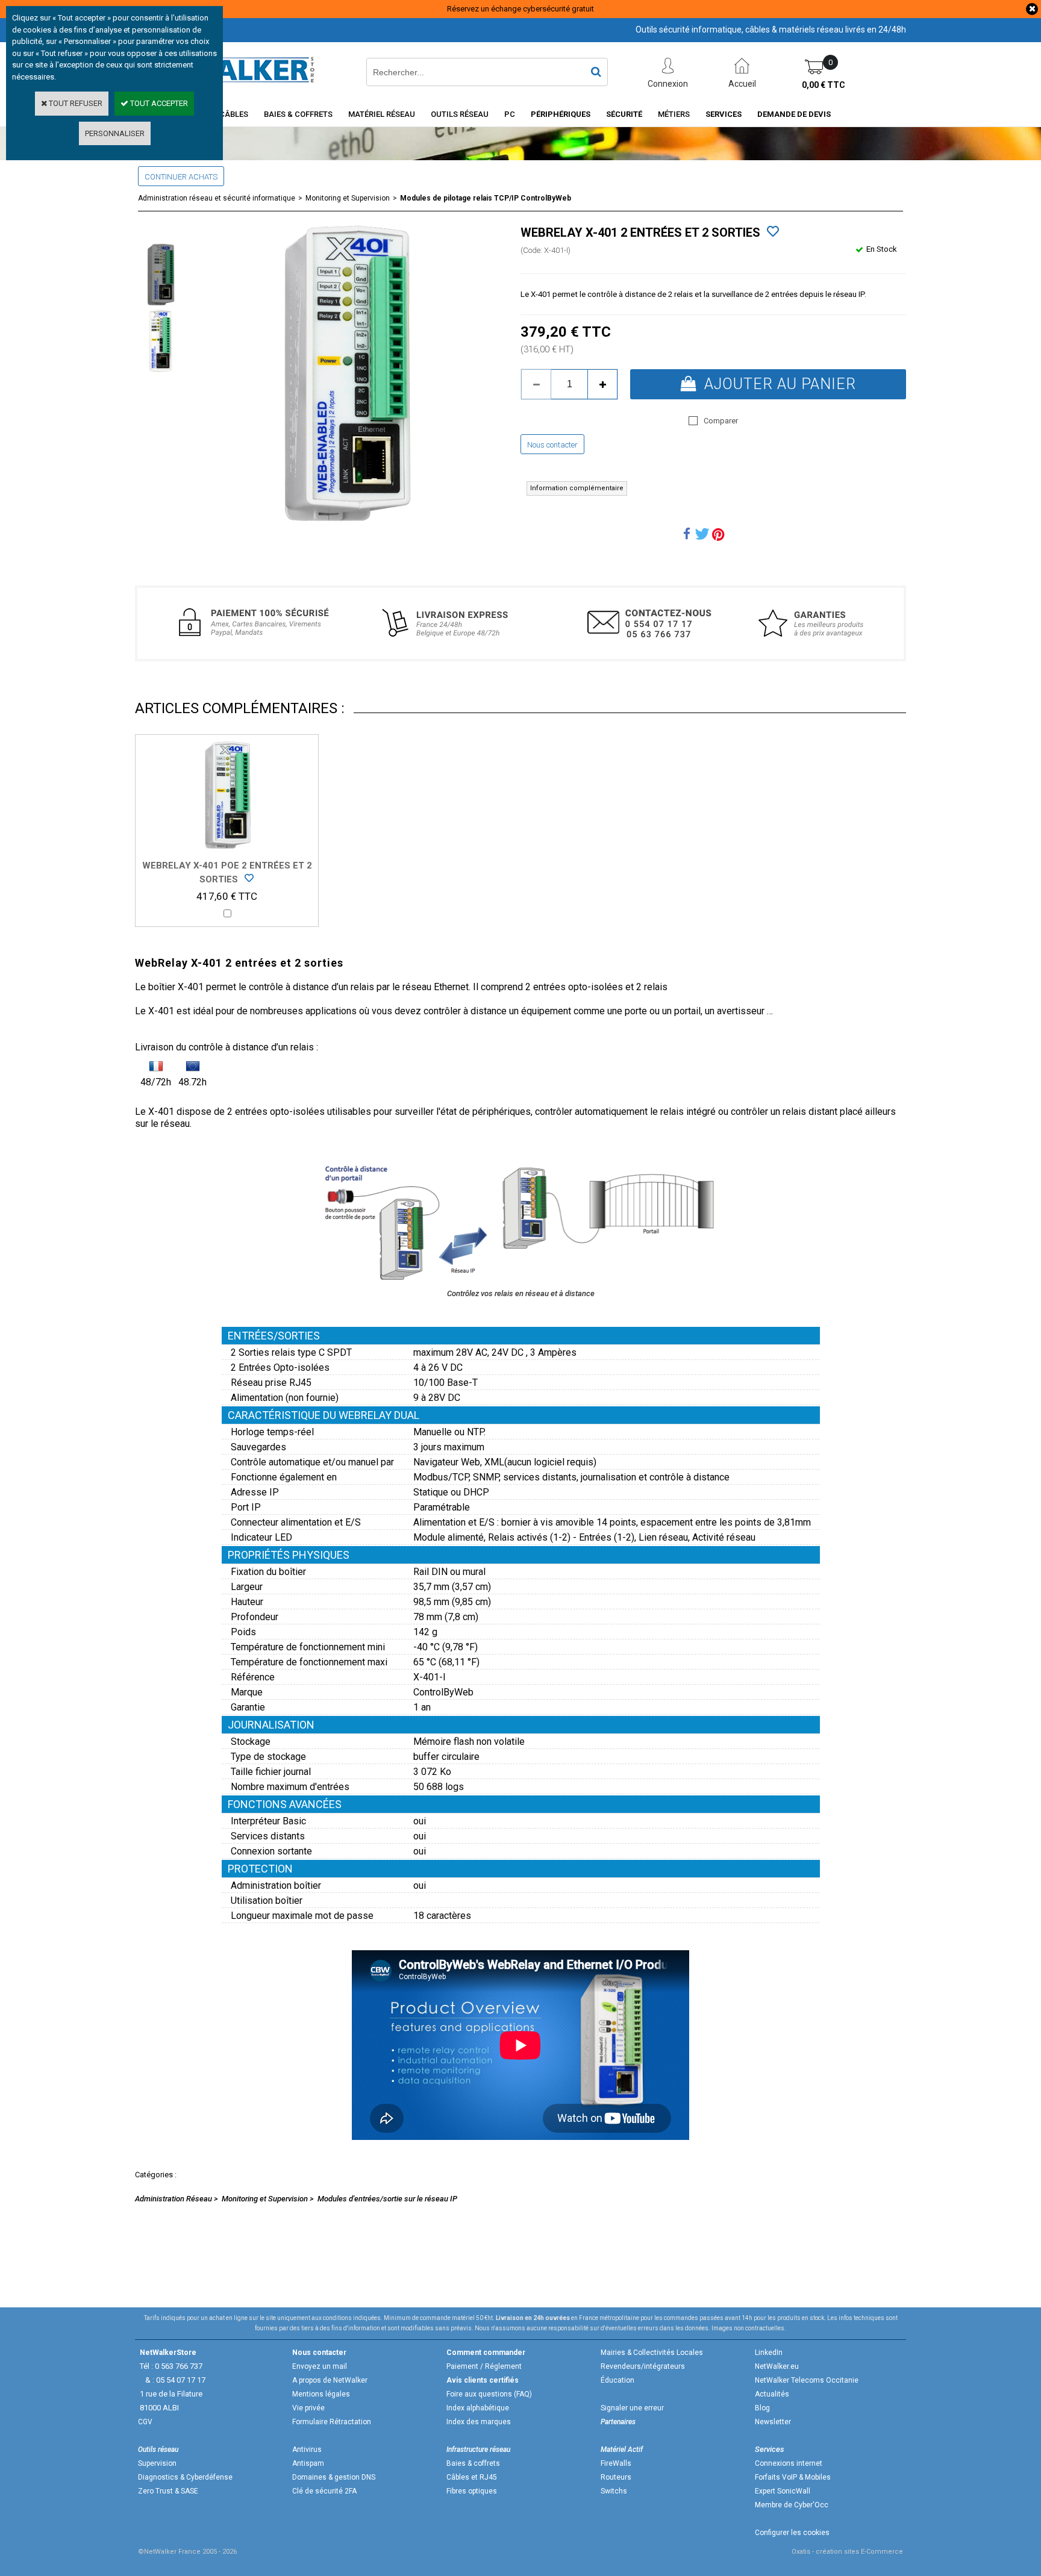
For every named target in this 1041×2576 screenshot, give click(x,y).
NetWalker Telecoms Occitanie (807, 2380)
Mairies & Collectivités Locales (652, 2353)
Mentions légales (321, 2394)
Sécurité (624, 114)
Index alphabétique (478, 2408)
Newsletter (773, 2422)
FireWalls (616, 2463)
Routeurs (616, 2477)
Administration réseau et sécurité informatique (217, 198)
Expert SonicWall (783, 2491)
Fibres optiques (472, 2491)
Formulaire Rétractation (332, 2422)
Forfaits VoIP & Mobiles (793, 2477)
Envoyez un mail (320, 2366)
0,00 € (824, 85)
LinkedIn (769, 2353)
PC (510, 114)
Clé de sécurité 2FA (324, 2491)
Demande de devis (794, 114)
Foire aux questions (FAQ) (489, 2394)
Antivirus (307, 2450)
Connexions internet (789, 2463)
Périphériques (561, 114)
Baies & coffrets (473, 2463)
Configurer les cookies (792, 2533)
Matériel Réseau (382, 114)
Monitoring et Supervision (348, 198)
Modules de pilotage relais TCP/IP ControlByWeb (486, 198)
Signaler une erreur (632, 2408)
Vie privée (308, 2408)
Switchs (614, 2491)
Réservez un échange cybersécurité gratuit (520, 9)
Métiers (674, 114)
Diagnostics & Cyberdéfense (185, 2477)
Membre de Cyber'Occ (792, 2505)
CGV (145, 2422)
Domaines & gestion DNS (334, 2477)
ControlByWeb (443, 1692)
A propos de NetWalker (330, 2380)
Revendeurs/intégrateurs (643, 2366)
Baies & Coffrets (298, 114)
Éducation (617, 2380)
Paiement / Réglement (484, 2366)
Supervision (157, 2463)
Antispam (308, 2463)
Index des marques (479, 2422)
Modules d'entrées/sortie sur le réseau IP (387, 2199)
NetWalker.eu (777, 2366)
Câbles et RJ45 (472, 2477)
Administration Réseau (173, 2199)
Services (724, 114)
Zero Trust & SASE (168, 2491)
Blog (762, 2408)
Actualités (772, 2394)
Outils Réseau (460, 114)
